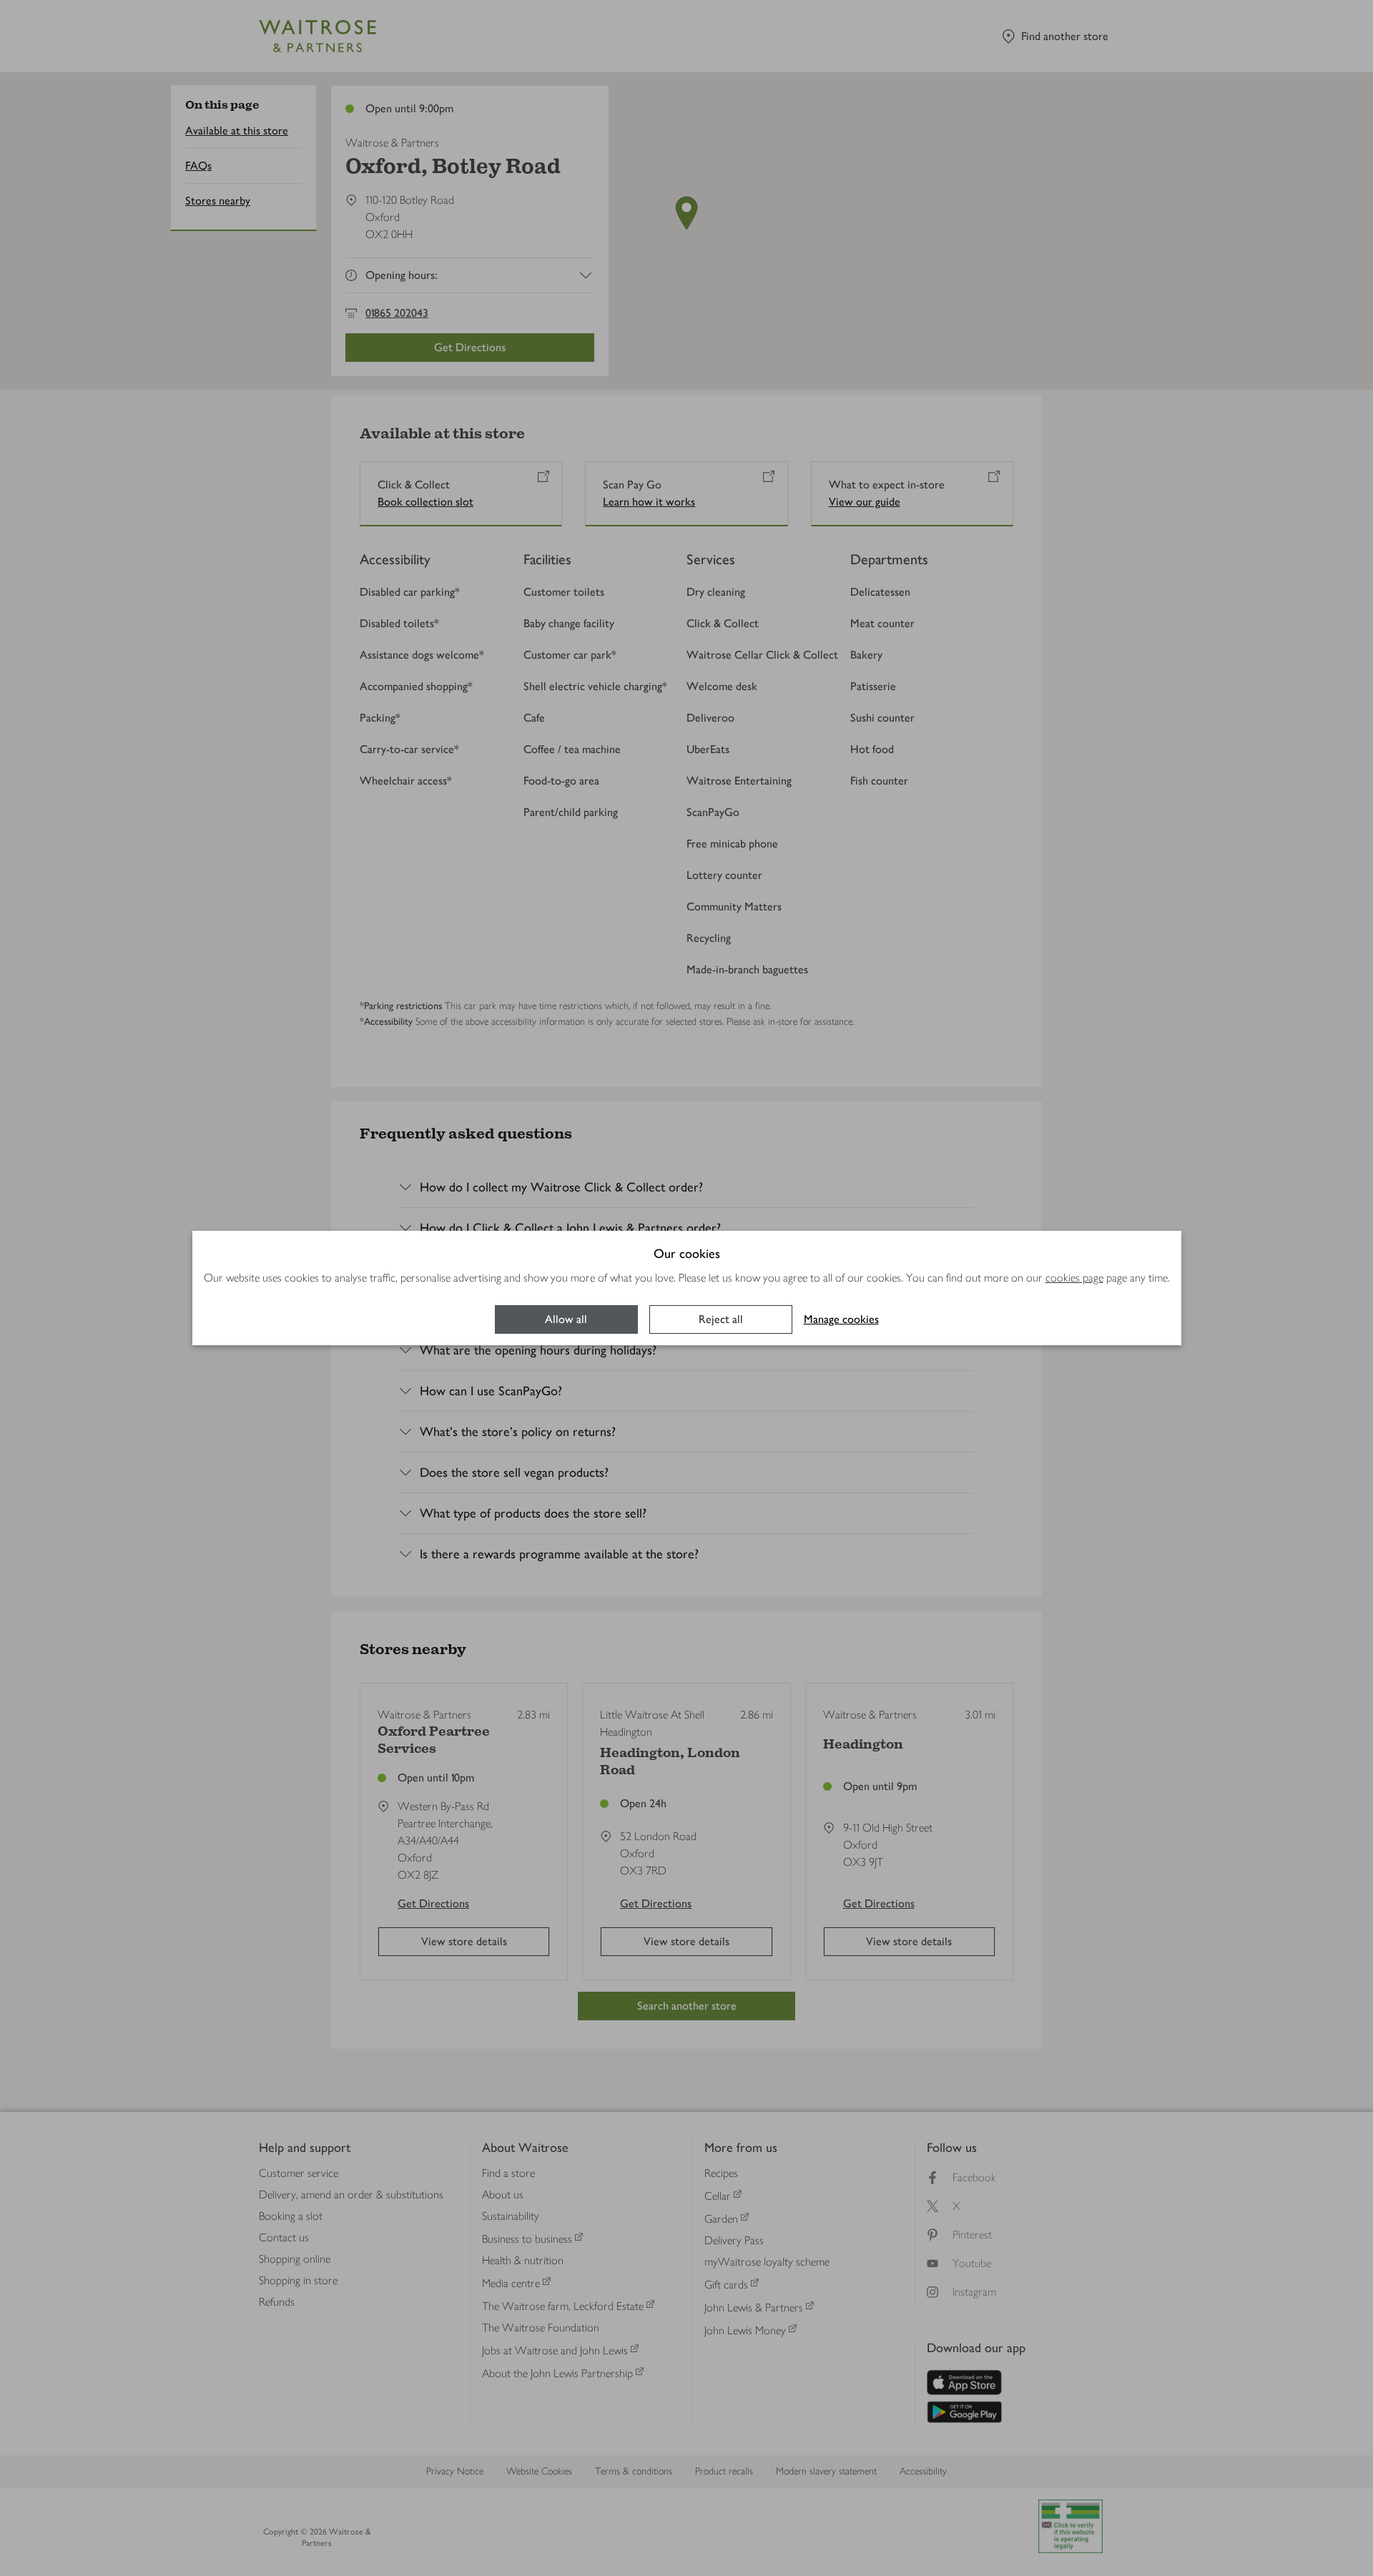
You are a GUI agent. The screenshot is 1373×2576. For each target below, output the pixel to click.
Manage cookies (841, 1319)
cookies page (1074, 1278)
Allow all (566, 1319)
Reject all (721, 1319)
